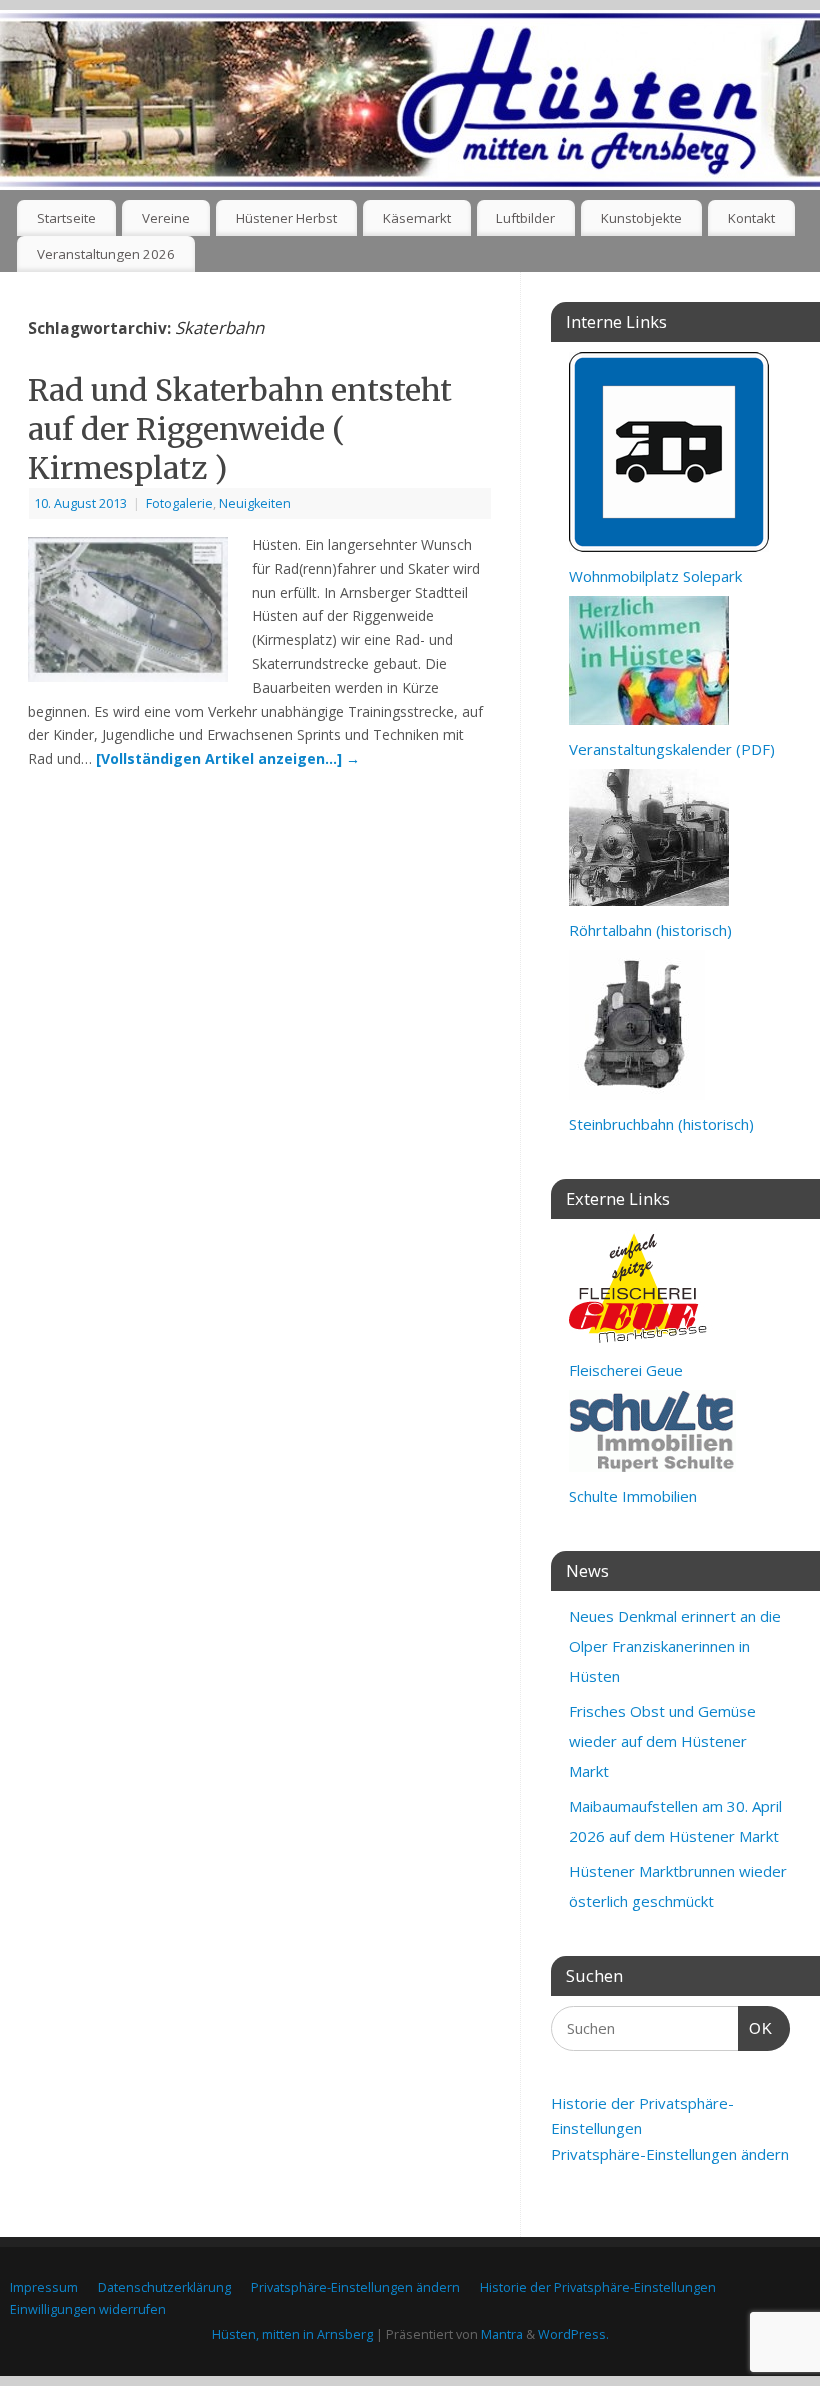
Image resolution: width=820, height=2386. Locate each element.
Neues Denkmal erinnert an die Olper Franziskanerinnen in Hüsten (675, 1646)
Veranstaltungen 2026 (106, 254)
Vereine (166, 218)
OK (756, 2028)
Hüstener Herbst (286, 218)
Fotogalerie (179, 503)
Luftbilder (525, 218)
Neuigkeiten (255, 503)
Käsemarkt (417, 218)
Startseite (66, 218)
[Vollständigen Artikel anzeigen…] (228, 758)
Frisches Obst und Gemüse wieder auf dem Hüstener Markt (662, 1741)
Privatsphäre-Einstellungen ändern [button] (670, 2154)
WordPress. (573, 2334)
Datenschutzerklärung (164, 2287)
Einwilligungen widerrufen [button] (88, 2309)
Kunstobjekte (641, 218)
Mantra (502, 2334)
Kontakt (751, 218)
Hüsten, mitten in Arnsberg (292, 2334)
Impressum (44, 2287)
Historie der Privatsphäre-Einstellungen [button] (598, 2287)
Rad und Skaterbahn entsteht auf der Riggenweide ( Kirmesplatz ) (240, 429)
